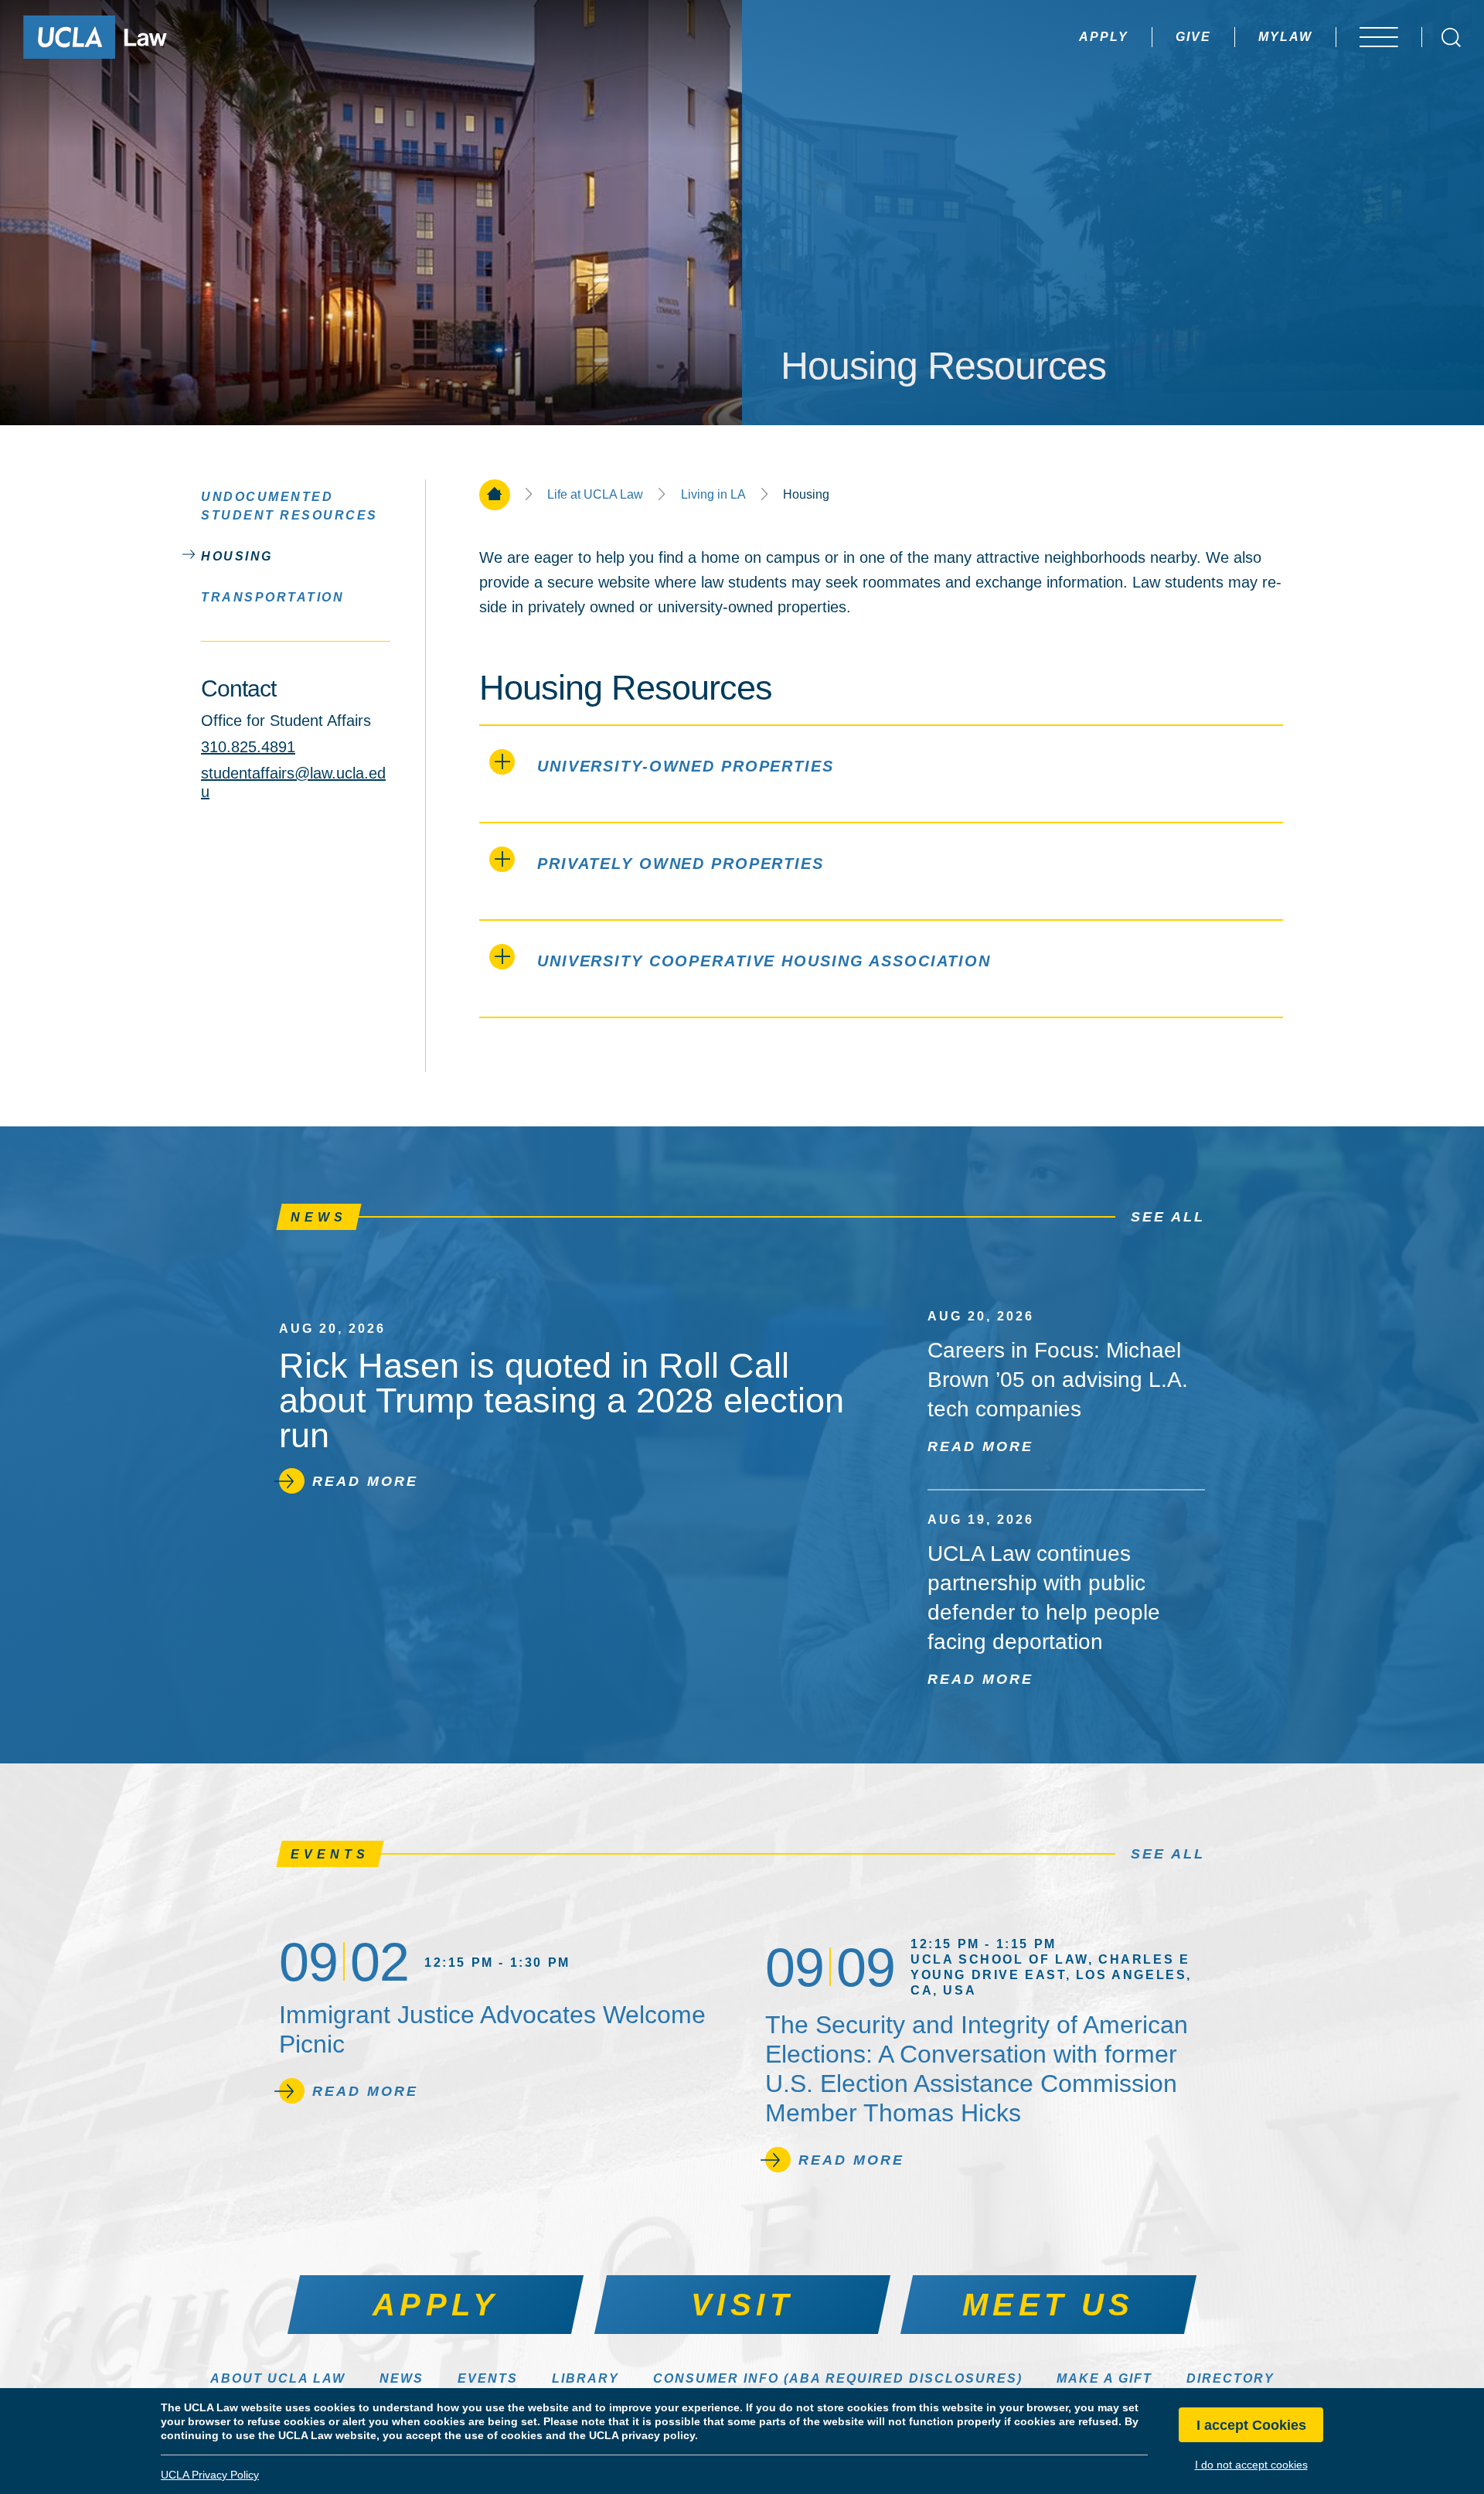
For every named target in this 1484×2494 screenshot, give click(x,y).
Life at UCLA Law (595, 495)
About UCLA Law (278, 2378)
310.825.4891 (248, 747)
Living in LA (713, 495)
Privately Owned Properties (681, 864)
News (402, 2378)
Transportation (272, 597)
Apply (1104, 37)
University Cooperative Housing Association (764, 961)
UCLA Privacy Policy (210, 2475)
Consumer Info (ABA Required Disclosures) (838, 2378)
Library (585, 2378)
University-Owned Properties (686, 766)
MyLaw (1285, 37)
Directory (1230, 2378)
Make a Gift (1104, 2378)
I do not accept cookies (1251, 2465)
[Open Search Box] (1451, 37)
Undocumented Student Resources (289, 506)
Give (1193, 37)
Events (488, 2378)
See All (1168, 1217)
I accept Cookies (1251, 2425)
